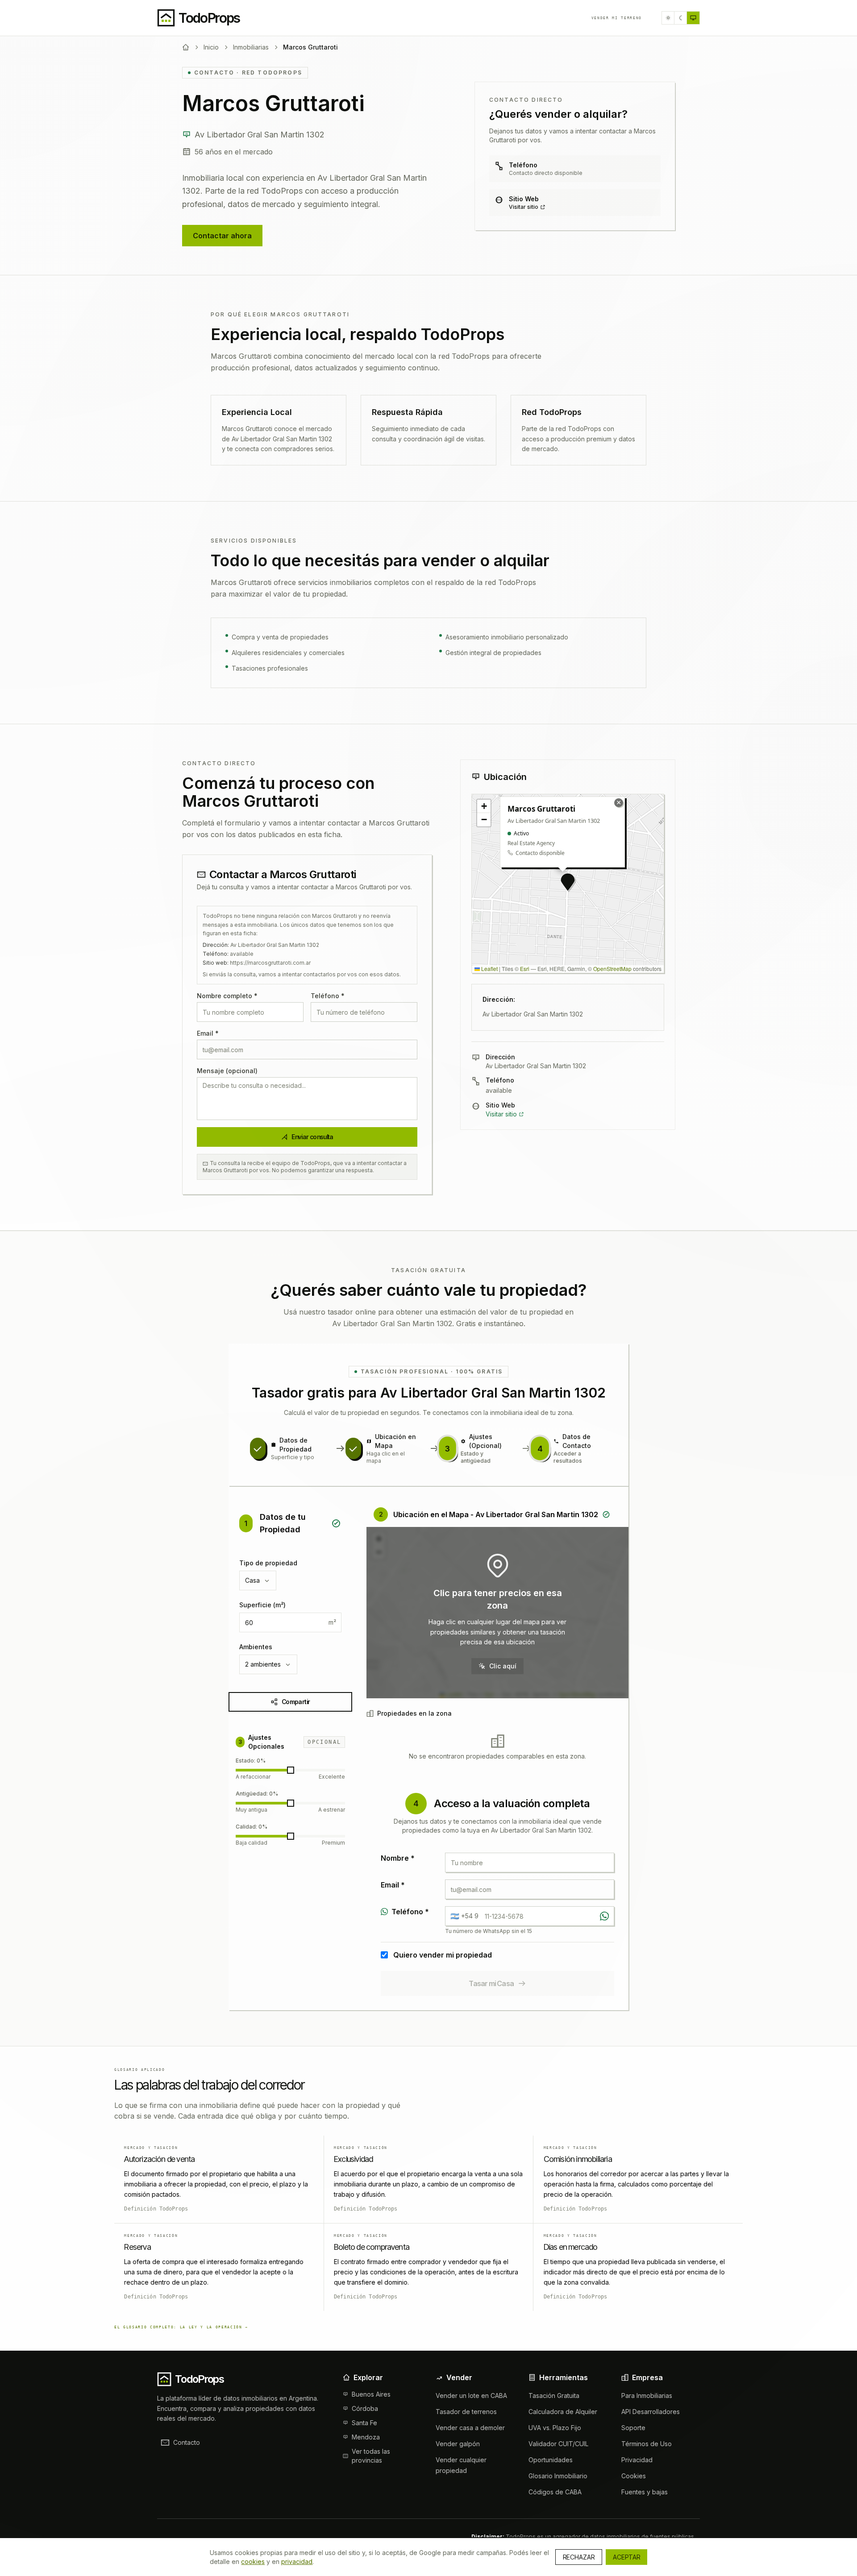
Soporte (633, 2428)
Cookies (634, 2476)
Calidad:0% (252, 1827)
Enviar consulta (312, 1137)
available (499, 1090)
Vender (617, 18)
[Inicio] (186, 47)
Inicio (211, 47)
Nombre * (398, 1858)
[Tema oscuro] (681, 18)
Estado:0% (251, 1761)
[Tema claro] (668, 18)
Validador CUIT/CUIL (558, 2444)
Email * (208, 1033)
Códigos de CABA (555, 2492)
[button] (568, 882)
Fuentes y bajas (645, 2492)
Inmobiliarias (251, 47)
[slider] (291, 1770)
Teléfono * (328, 996)
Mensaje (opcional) (227, 1071)
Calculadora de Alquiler (563, 2412)
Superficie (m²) (262, 1605)
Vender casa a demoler (470, 2428)
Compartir (296, 1702)
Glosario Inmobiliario (558, 2476)
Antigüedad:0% (257, 1794)
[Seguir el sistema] (693, 18)
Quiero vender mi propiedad (443, 1955)
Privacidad (637, 2460)
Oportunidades (551, 2460)
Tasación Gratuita (554, 2396)
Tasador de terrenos (466, 2412)
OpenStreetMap (612, 969)
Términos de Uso (647, 2444)
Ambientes (256, 1647)
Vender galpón (458, 2444)
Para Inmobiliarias (647, 2396)
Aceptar (626, 2557)
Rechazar (579, 2557)
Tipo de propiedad (268, 1563)
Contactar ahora (222, 236)
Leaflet (489, 969)
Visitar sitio (524, 207)
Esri (525, 969)
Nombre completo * (227, 996)
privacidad (297, 2561)
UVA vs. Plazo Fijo (555, 2428)
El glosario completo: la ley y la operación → (181, 2327)
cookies (253, 2561)
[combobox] (258, 1580)
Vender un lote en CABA (471, 2396)
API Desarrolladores (651, 2412)
